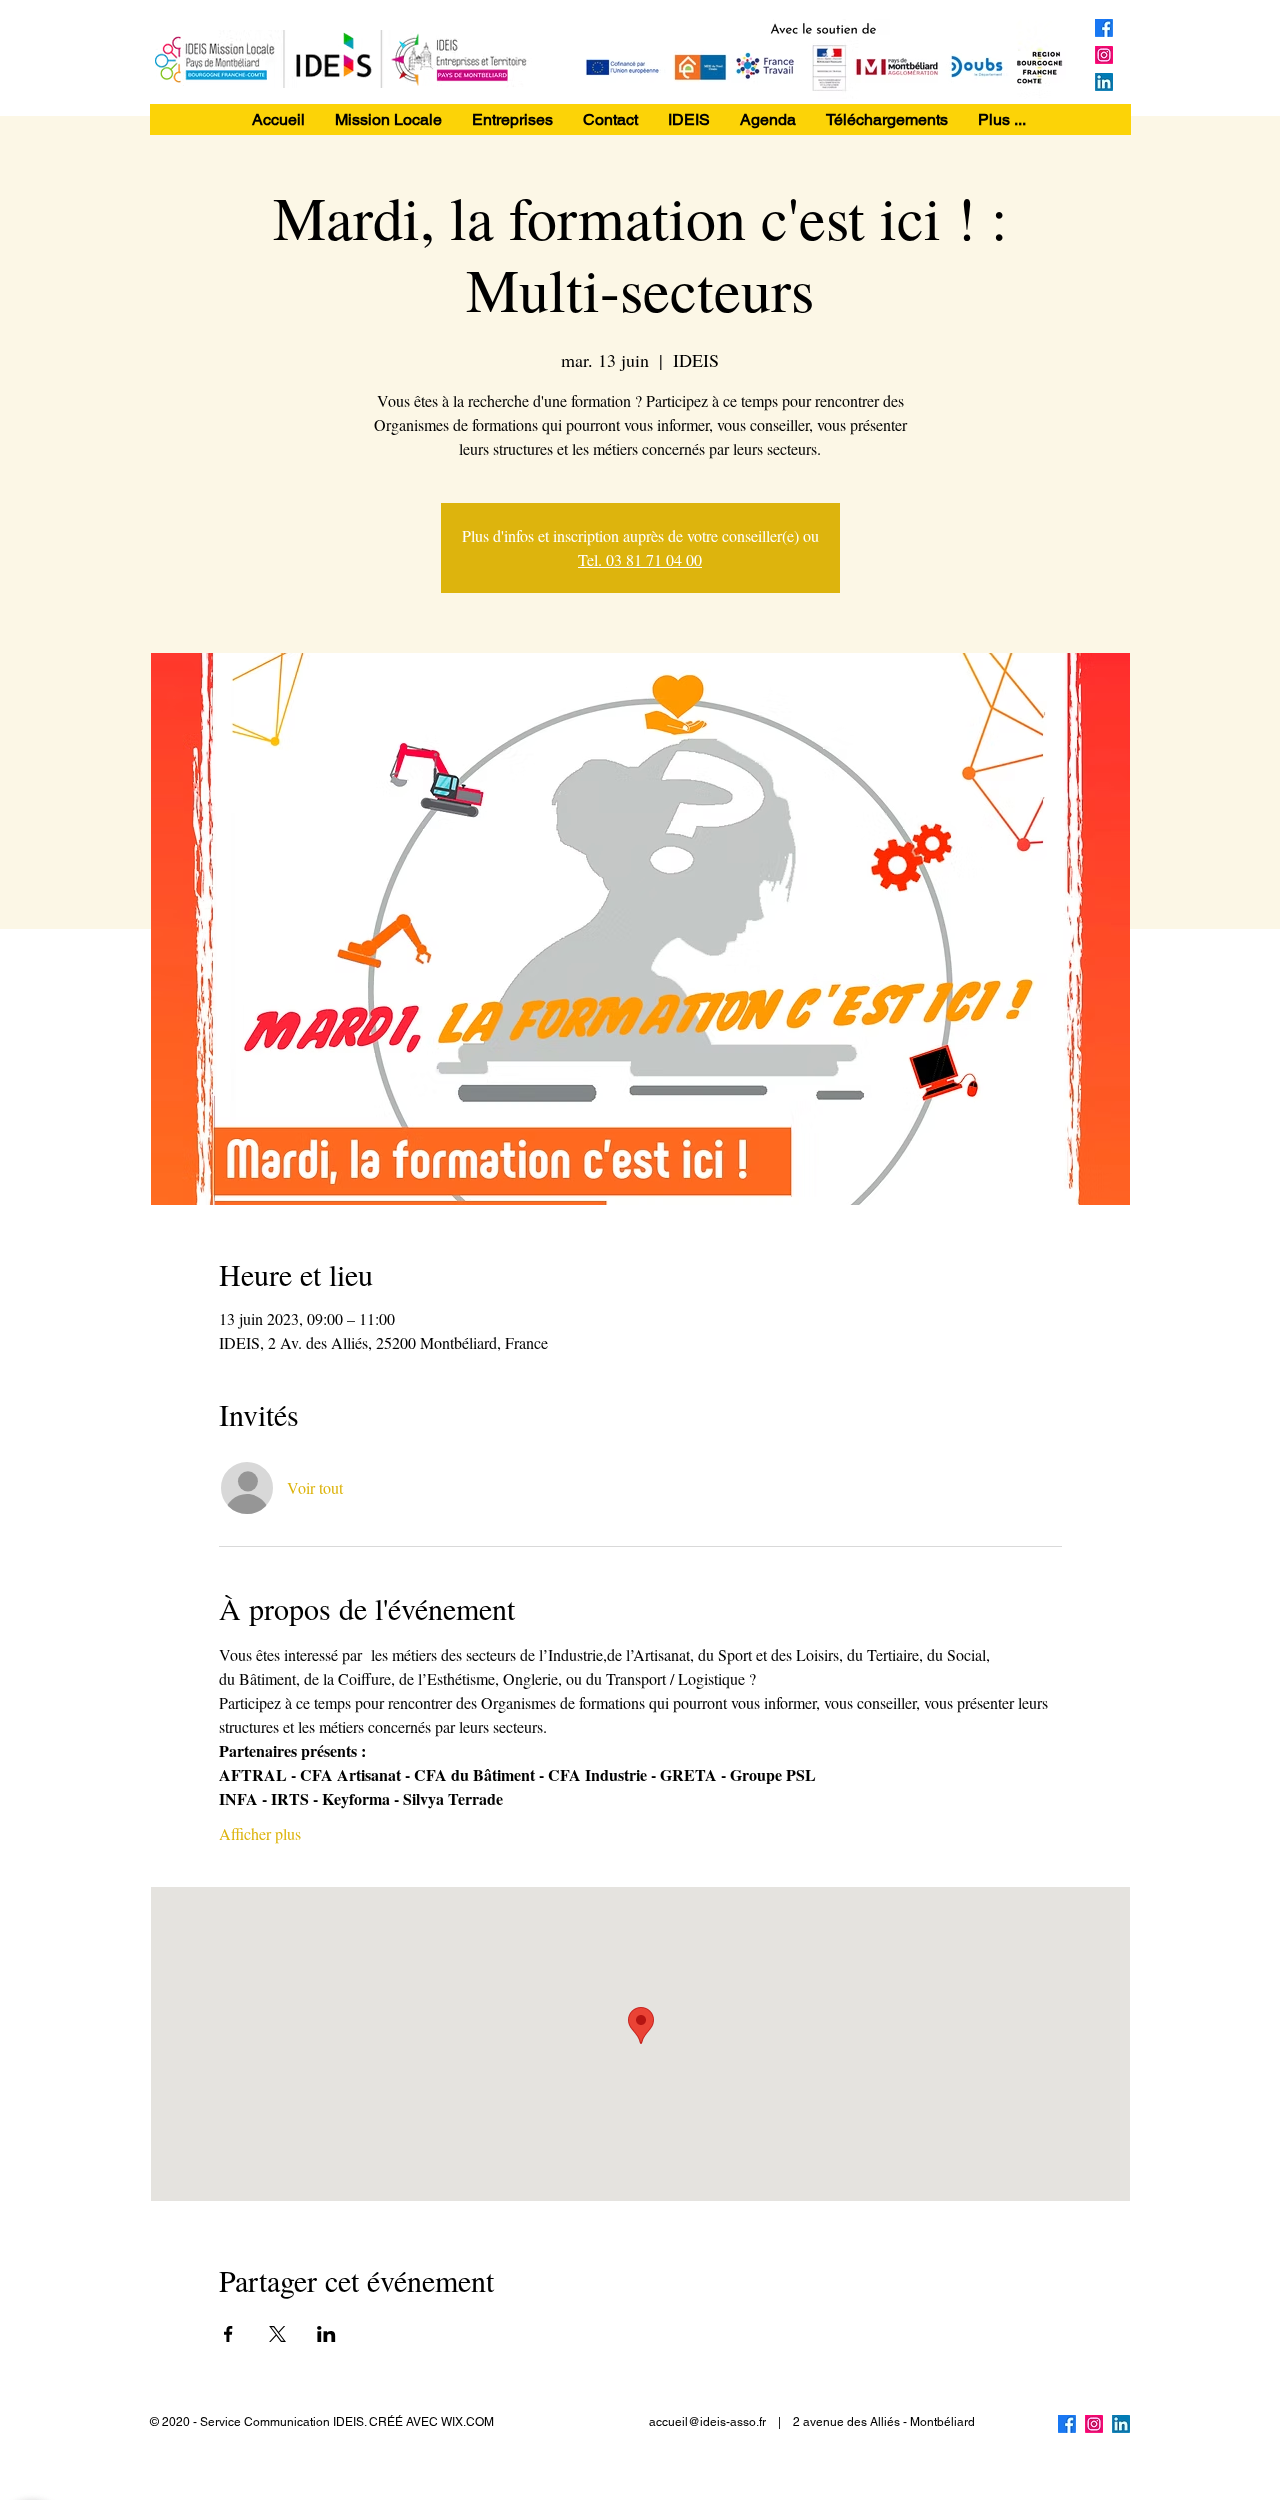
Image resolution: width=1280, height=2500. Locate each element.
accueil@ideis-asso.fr (707, 2422)
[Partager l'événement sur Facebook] (228, 2334)
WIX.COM (467, 2422)
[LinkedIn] (1104, 82)
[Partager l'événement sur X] (277, 2334)
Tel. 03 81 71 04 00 (640, 559)
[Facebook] (1104, 28)
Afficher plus (260, 1833)
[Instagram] (1104, 55)
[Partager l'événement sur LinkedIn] (326, 2334)
